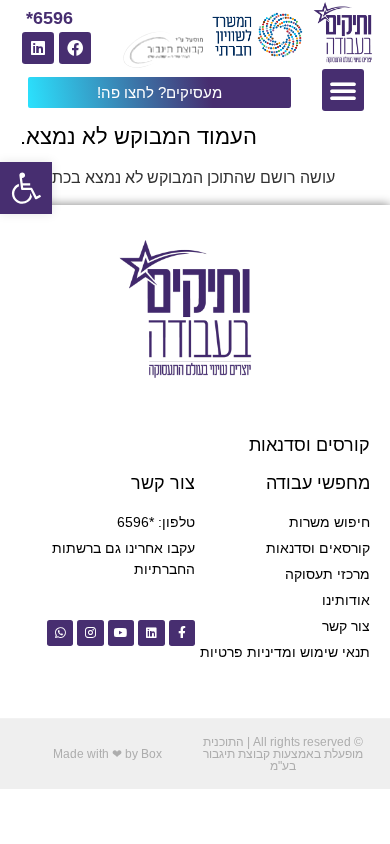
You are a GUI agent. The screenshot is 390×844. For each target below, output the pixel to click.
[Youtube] (121, 633)
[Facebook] (75, 48)
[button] (26, 188)
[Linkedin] (38, 48)
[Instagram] (90, 633)
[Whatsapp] (60, 633)
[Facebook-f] (182, 633)
